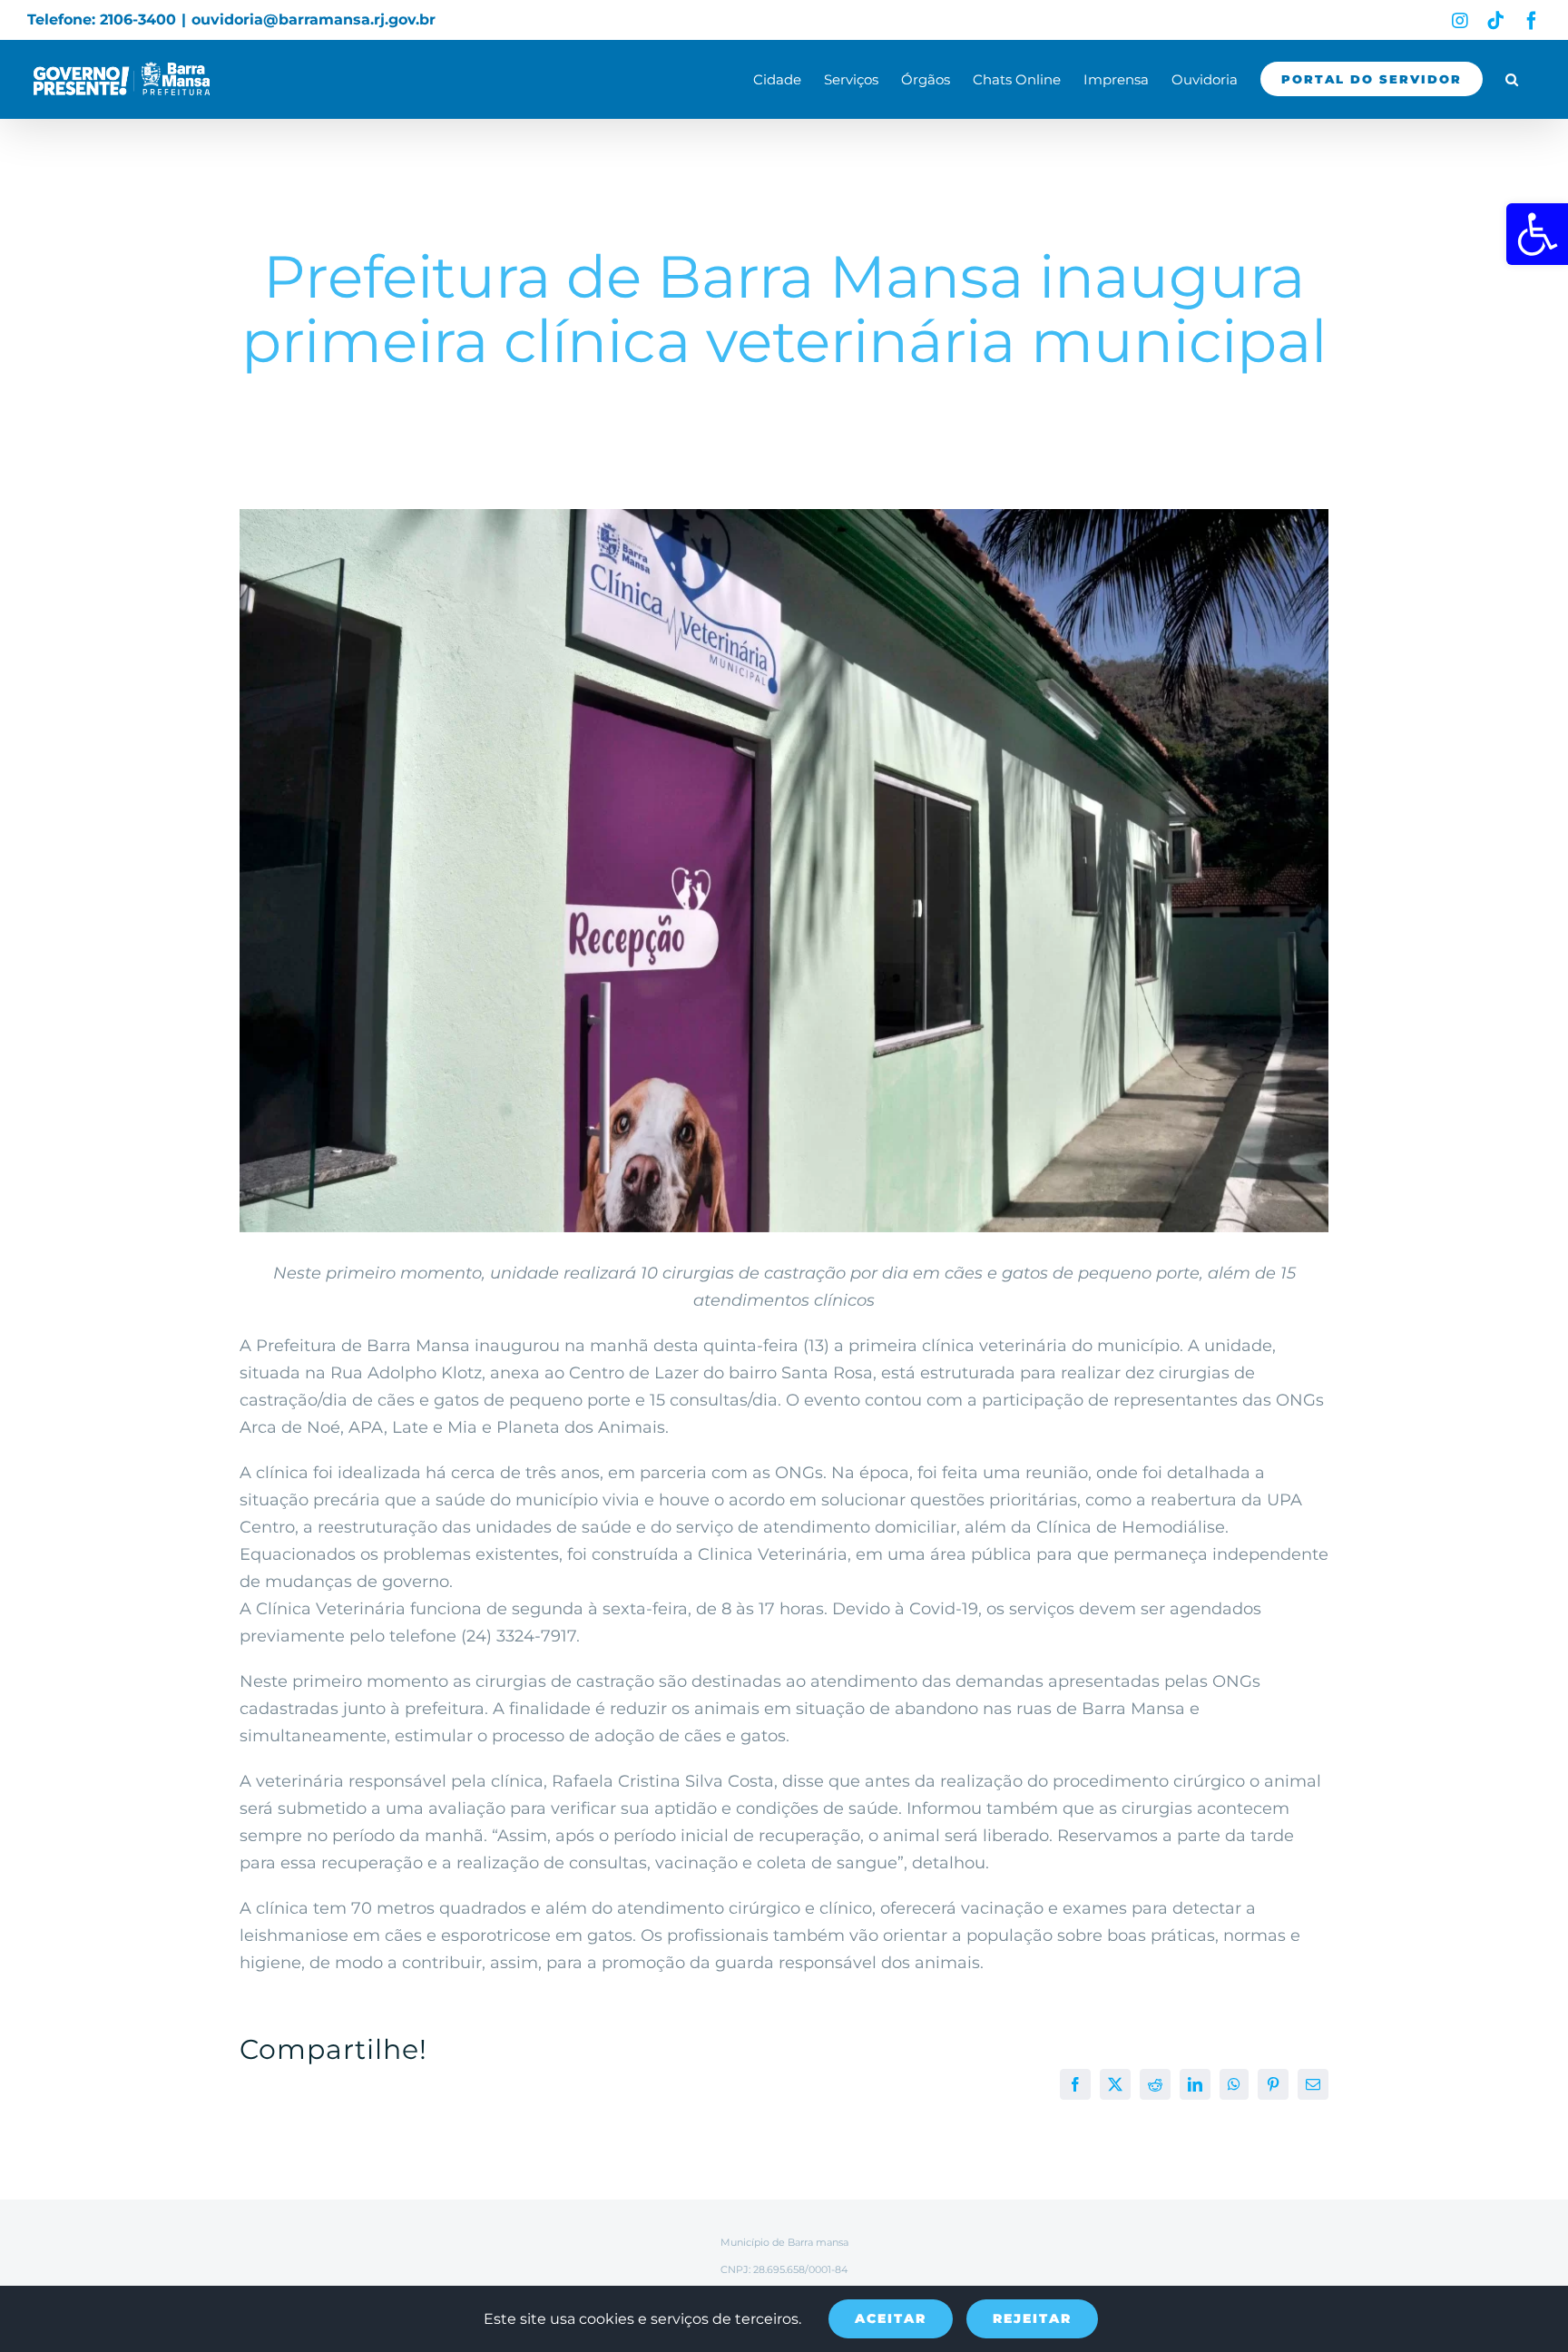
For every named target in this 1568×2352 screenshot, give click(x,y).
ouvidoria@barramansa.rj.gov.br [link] (314, 20)
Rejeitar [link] (1032, 2318)
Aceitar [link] (891, 2318)
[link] (1537, 234)
